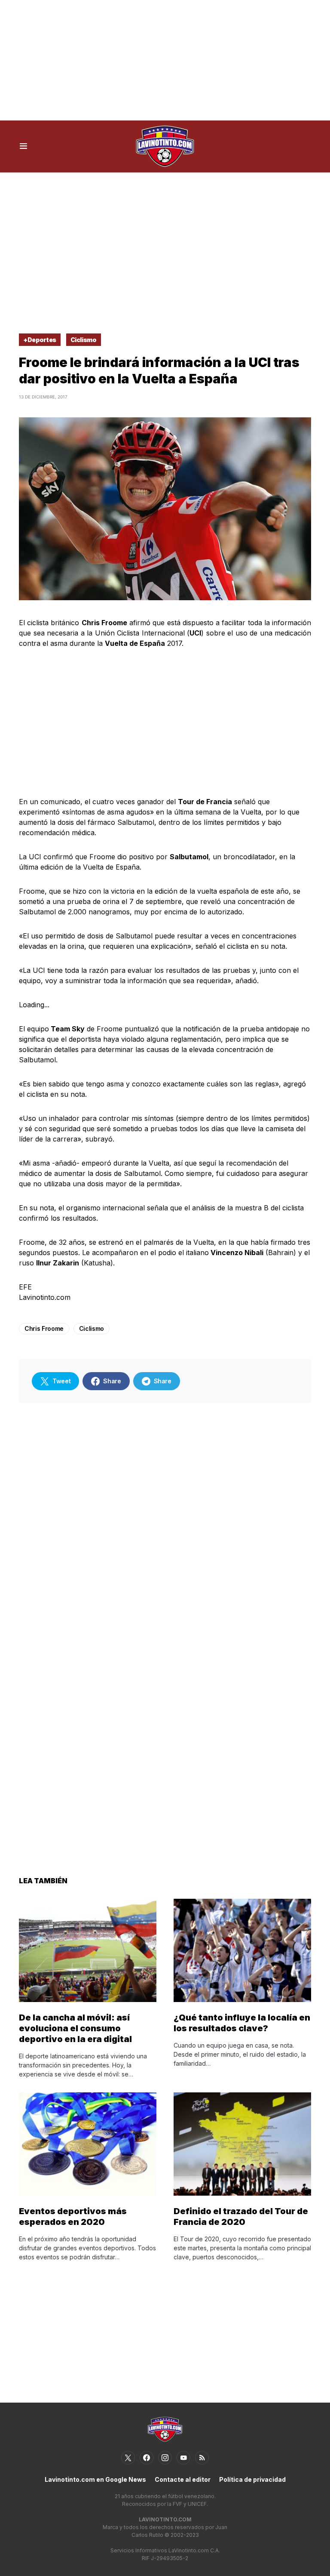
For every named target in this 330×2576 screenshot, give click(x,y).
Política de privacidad (252, 2479)
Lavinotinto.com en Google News (95, 2479)
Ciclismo (84, 340)
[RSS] (202, 2458)
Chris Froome (44, 1328)
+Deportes (40, 340)
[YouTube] (183, 2458)
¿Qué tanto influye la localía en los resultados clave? (242, 2023)
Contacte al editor (183, 2479)
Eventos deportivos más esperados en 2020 (73, 2217)
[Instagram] (165, 2458)
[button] (23, 146)
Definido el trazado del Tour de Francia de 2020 (241, 2217)
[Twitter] (128, 2458)
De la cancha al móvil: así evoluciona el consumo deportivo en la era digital (75, 2028)
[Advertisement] (165, 60)
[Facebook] (147, 2458)
